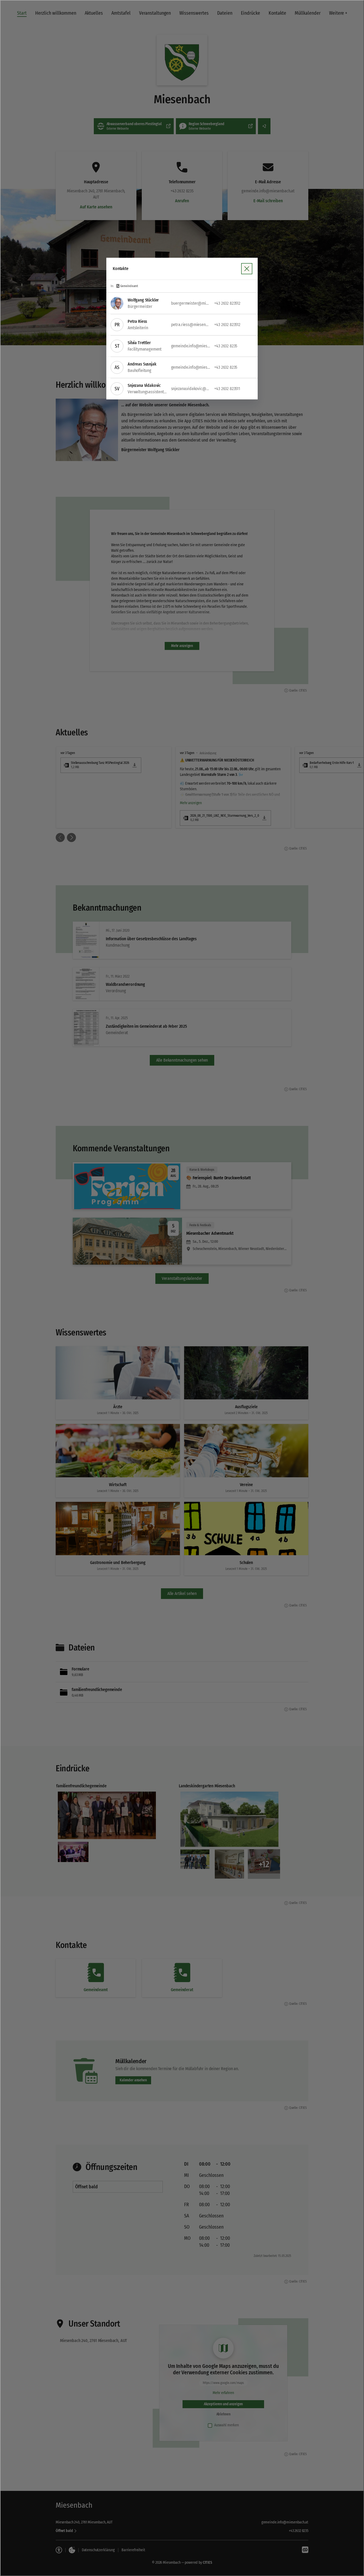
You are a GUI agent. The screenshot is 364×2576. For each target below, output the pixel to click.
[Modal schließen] (182, 1288)
